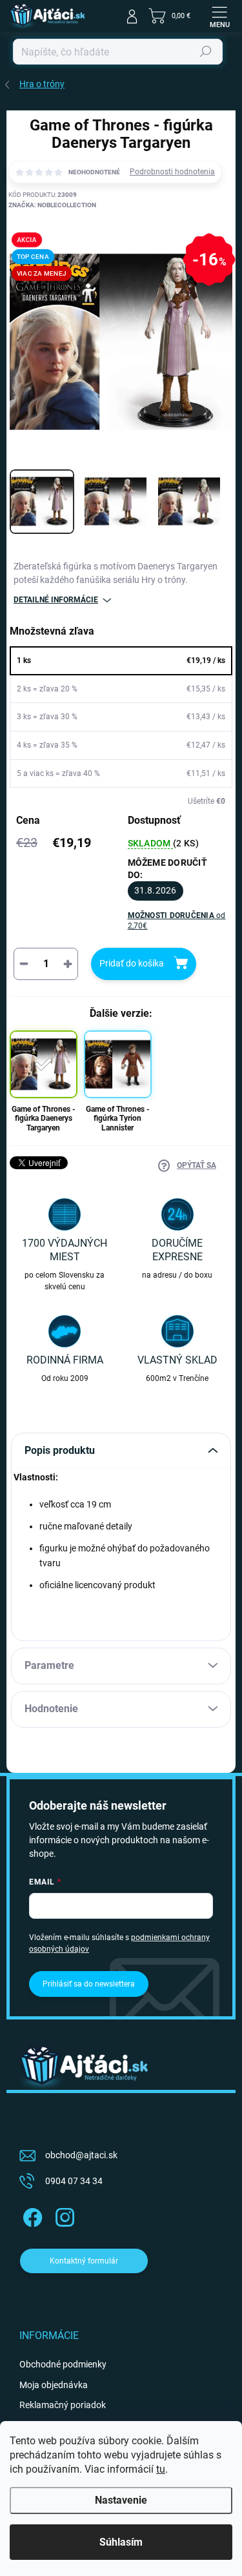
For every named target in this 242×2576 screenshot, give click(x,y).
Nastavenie (121, 2500)
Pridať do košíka (132, 963)
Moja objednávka (54, 2385)
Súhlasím (121, 2542)
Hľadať (206, 52)
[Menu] (219, 16)
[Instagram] (63, 2215)
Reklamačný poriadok (63, 2405)
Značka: (52, 205)
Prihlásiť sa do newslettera (89, 1984)
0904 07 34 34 (74, 2181)
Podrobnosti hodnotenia (172, 172)
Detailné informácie (56, 600)
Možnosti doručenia (177, 921)
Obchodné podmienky (63, 2364)
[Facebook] (31, 2215)
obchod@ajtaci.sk (81, 2155)
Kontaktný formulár (84, 2261)
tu (161, 2469)
